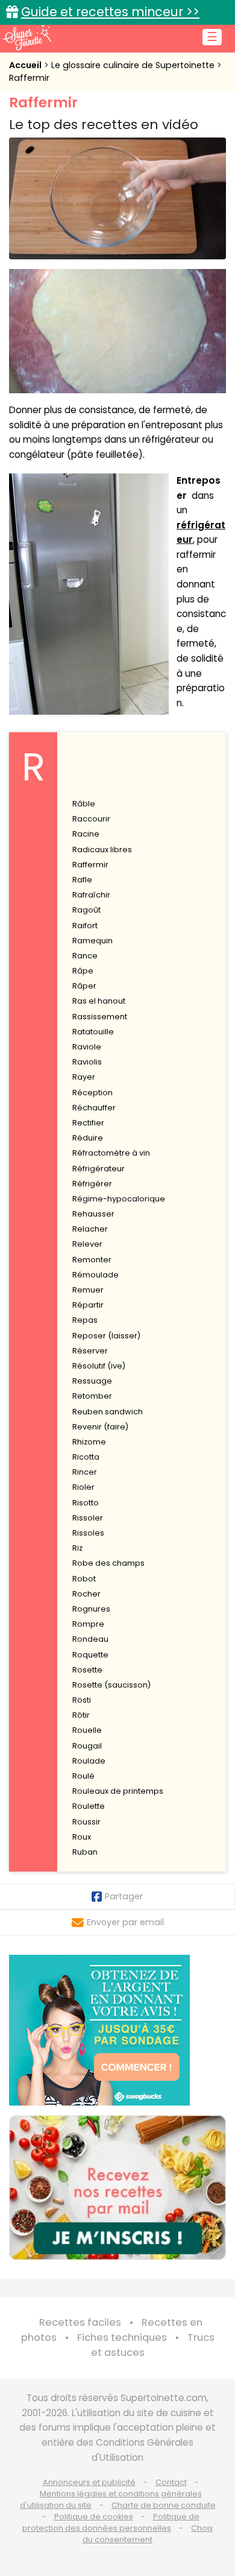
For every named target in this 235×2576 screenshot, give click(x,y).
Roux (82, 1837)
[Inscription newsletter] (117, 2188)
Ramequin (92, 941)
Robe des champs (108, 1563)
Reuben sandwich (108, 1412)
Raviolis (87, 1062)
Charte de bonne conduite (164, 2505)
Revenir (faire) (100, 1427)
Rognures (91, 1609)
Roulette (89, 1806)
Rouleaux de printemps (118, 1791)
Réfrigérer (92, 1184)
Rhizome (89, 1442)
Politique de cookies (94, 2517)
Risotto (86, 1503)
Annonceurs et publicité (89, 2482)
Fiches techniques (122, 2337)
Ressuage (92, 1381)
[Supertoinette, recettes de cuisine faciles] (27, 37)
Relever (87, 1244)
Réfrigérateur (99, 1169)
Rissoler (88, 1518)
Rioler (83, 1487)
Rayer (84, 1077)
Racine (86, 834)
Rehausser (93, 1214)
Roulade (89, 1761)
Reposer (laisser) (106, 1336)
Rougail (87, 1746)
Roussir (86, 1822)
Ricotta (86, 1457)
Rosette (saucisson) (111, 1685)
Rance (85, 956)
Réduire (88, 1138)
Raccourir (91, 819)
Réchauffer (94, 1108)
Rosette (87, 1670)
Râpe (83, 971)
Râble (84, 804)
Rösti (82, 1700)
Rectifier (88, 1123)
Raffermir (29, 78)
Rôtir (81, 1715)
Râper (84, 986)
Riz (77, 1548)
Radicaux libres (102, 850)
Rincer (85, 1472)
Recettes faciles (80, 2322)
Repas (85, 1320)
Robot (84, 1579)
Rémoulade (96, 1275)
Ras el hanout (99, 1001)
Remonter (92, 1260)
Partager (124, 1896)
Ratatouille (93, 1032)
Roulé (83, 1776)
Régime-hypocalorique (119, 1199)
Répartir (88, 1305)
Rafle (82, 880)
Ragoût (86, 910)
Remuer (88, 1290)
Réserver (90, 1351)
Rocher (86, 1594)
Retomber (92, 1396)
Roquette (90, 1655)
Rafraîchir (91, 895)
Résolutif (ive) (99, 1366)
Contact (171, 2482)
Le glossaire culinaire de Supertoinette (134, 65)
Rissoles (88, 1533)
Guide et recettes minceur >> (110, 12)
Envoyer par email (125, 1922)
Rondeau (90, 1639)
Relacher (90, 1229)
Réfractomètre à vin (111, 1153)
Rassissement (100, 1017)
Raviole (87, 1047)
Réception (92, 1093)
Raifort (85, 926)
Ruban (85, 1852)
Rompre (88, 1624)
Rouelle (87, 1730)
